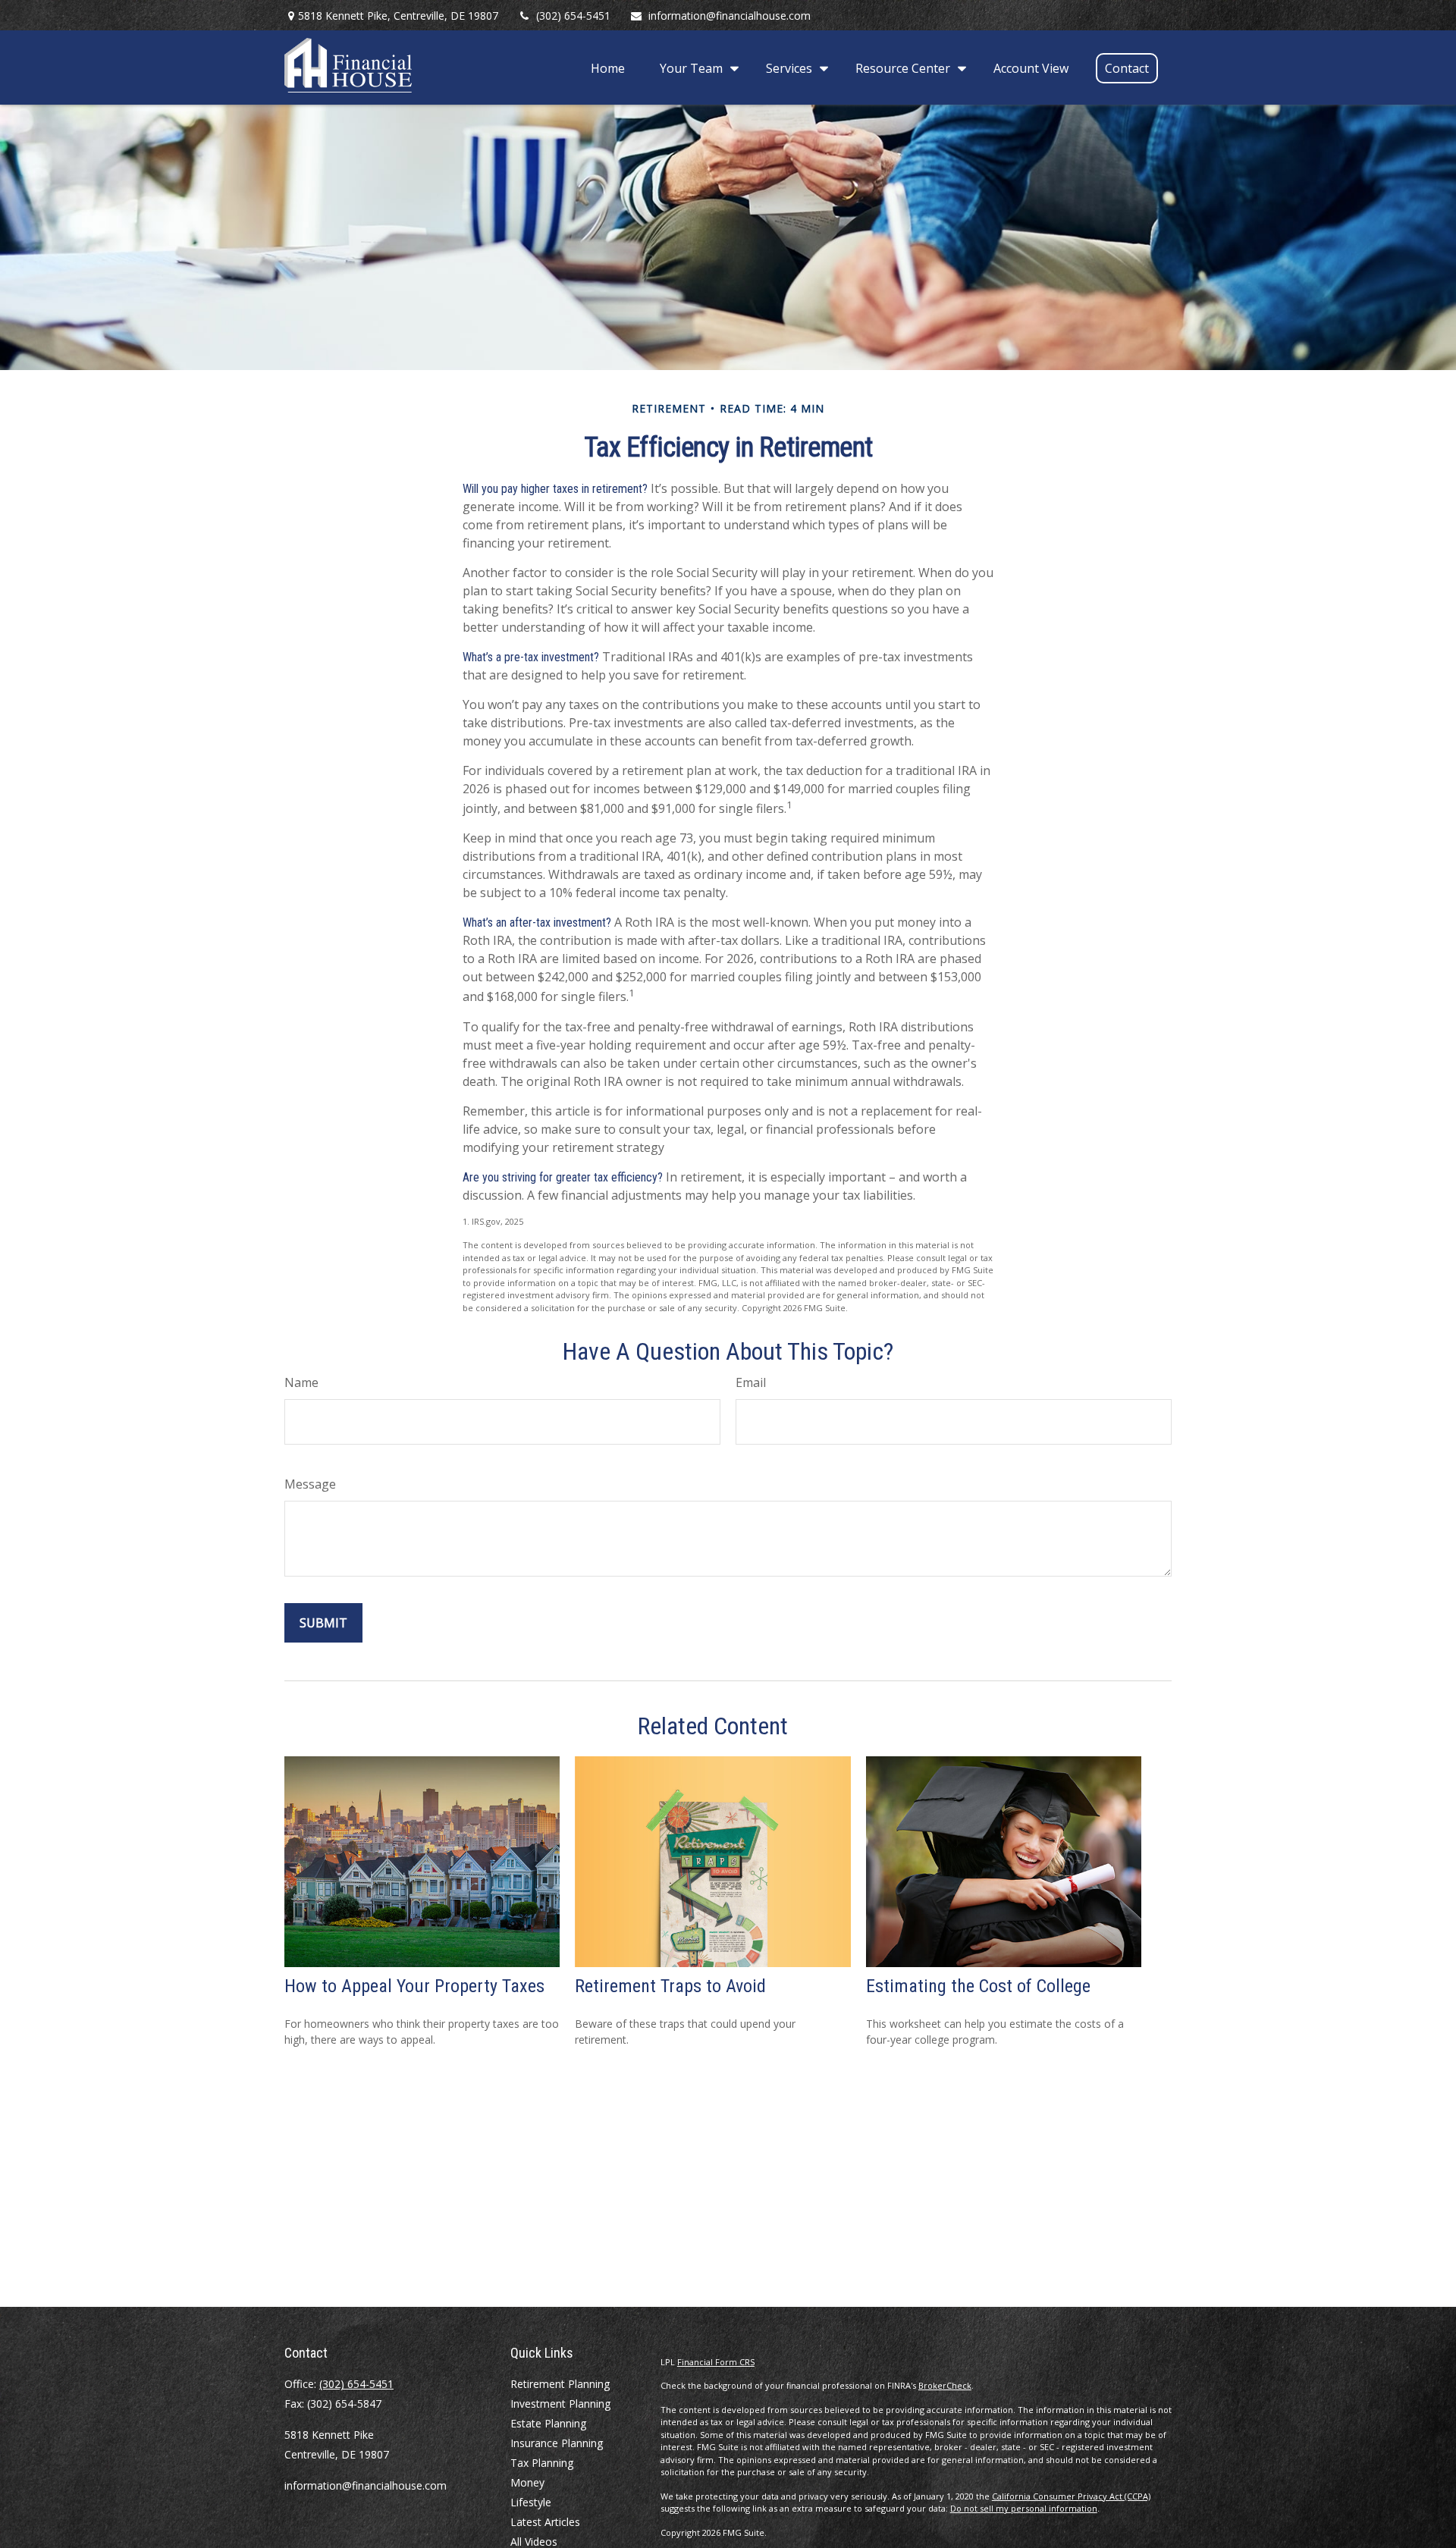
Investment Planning (560, 2404)
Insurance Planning (557, 2443)
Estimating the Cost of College (978, 1986)
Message (310, 1484)
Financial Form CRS (716, 2362)
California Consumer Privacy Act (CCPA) (1071, 2496)
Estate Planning (548, 2423)
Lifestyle (531, 2502)
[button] (608, 67)
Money (527, 2482)
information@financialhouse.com (730, 16)
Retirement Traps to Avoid (670, 1986)
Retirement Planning (560, 2384)
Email (751, 1382)
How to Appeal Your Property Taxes (414, 1986)
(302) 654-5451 (573, 16)
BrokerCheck (945, 2385)
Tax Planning (542, 2463)
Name (301, 1382)
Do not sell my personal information (1024, 2508)
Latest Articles (545, 2522)
